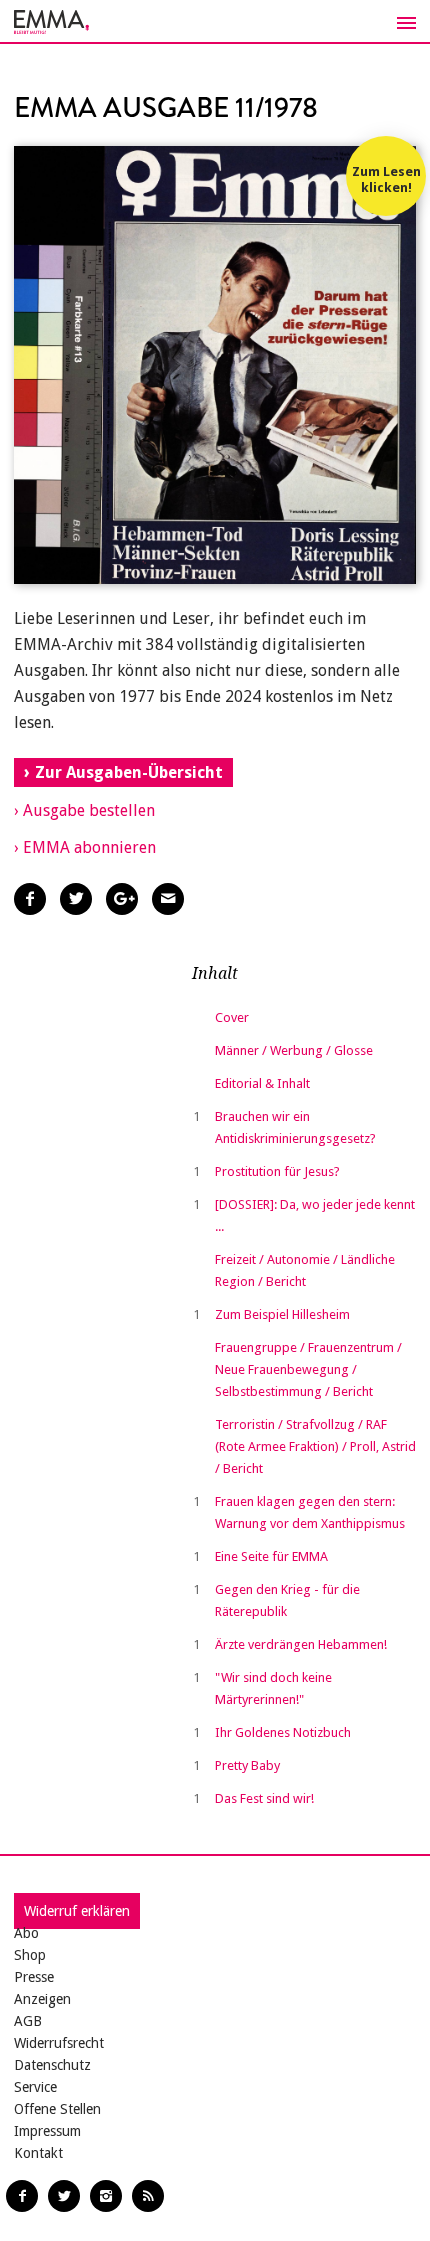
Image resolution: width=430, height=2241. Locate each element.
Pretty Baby (247, 1765)
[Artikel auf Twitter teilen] (76, 899)
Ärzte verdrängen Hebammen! (301, 1644)
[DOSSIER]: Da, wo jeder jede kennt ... (315, 1215)
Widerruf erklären (77, 1911)
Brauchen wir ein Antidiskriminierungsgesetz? (295, 1127)
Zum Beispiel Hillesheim (282, 1314)
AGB (28, 2021)
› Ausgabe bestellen (84, 810)
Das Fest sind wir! (264, 1798)
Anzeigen (42, 1999)
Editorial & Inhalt (262, 1083)
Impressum (47, 2131)
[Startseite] (215, 22)
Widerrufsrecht (59, 2043)
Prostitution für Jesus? (277, 1171)
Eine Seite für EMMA (271, 1556)
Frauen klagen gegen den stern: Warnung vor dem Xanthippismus (310, 1512)
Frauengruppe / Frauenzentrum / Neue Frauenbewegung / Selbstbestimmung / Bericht (308, 1369)
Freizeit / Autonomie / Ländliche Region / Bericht (305, 1270)
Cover (232, 1017)
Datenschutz (52, 2065)
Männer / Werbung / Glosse (294, 1050)
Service (35, 2087)
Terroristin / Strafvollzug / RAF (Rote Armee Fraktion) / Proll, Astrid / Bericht (315, 1446)
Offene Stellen (57, 2109)
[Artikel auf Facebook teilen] (30, 899)
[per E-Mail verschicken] (168, 899)
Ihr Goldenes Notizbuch (283, 1732)
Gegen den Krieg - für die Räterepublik (287, 1600)
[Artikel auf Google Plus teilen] (122, 899)
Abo (26, 1933)
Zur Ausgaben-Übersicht (129, 772)
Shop (30, 1955)
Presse (34, 1977)
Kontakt (38, 2153)
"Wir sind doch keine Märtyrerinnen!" (273, 1688)
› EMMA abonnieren (85, 847)
